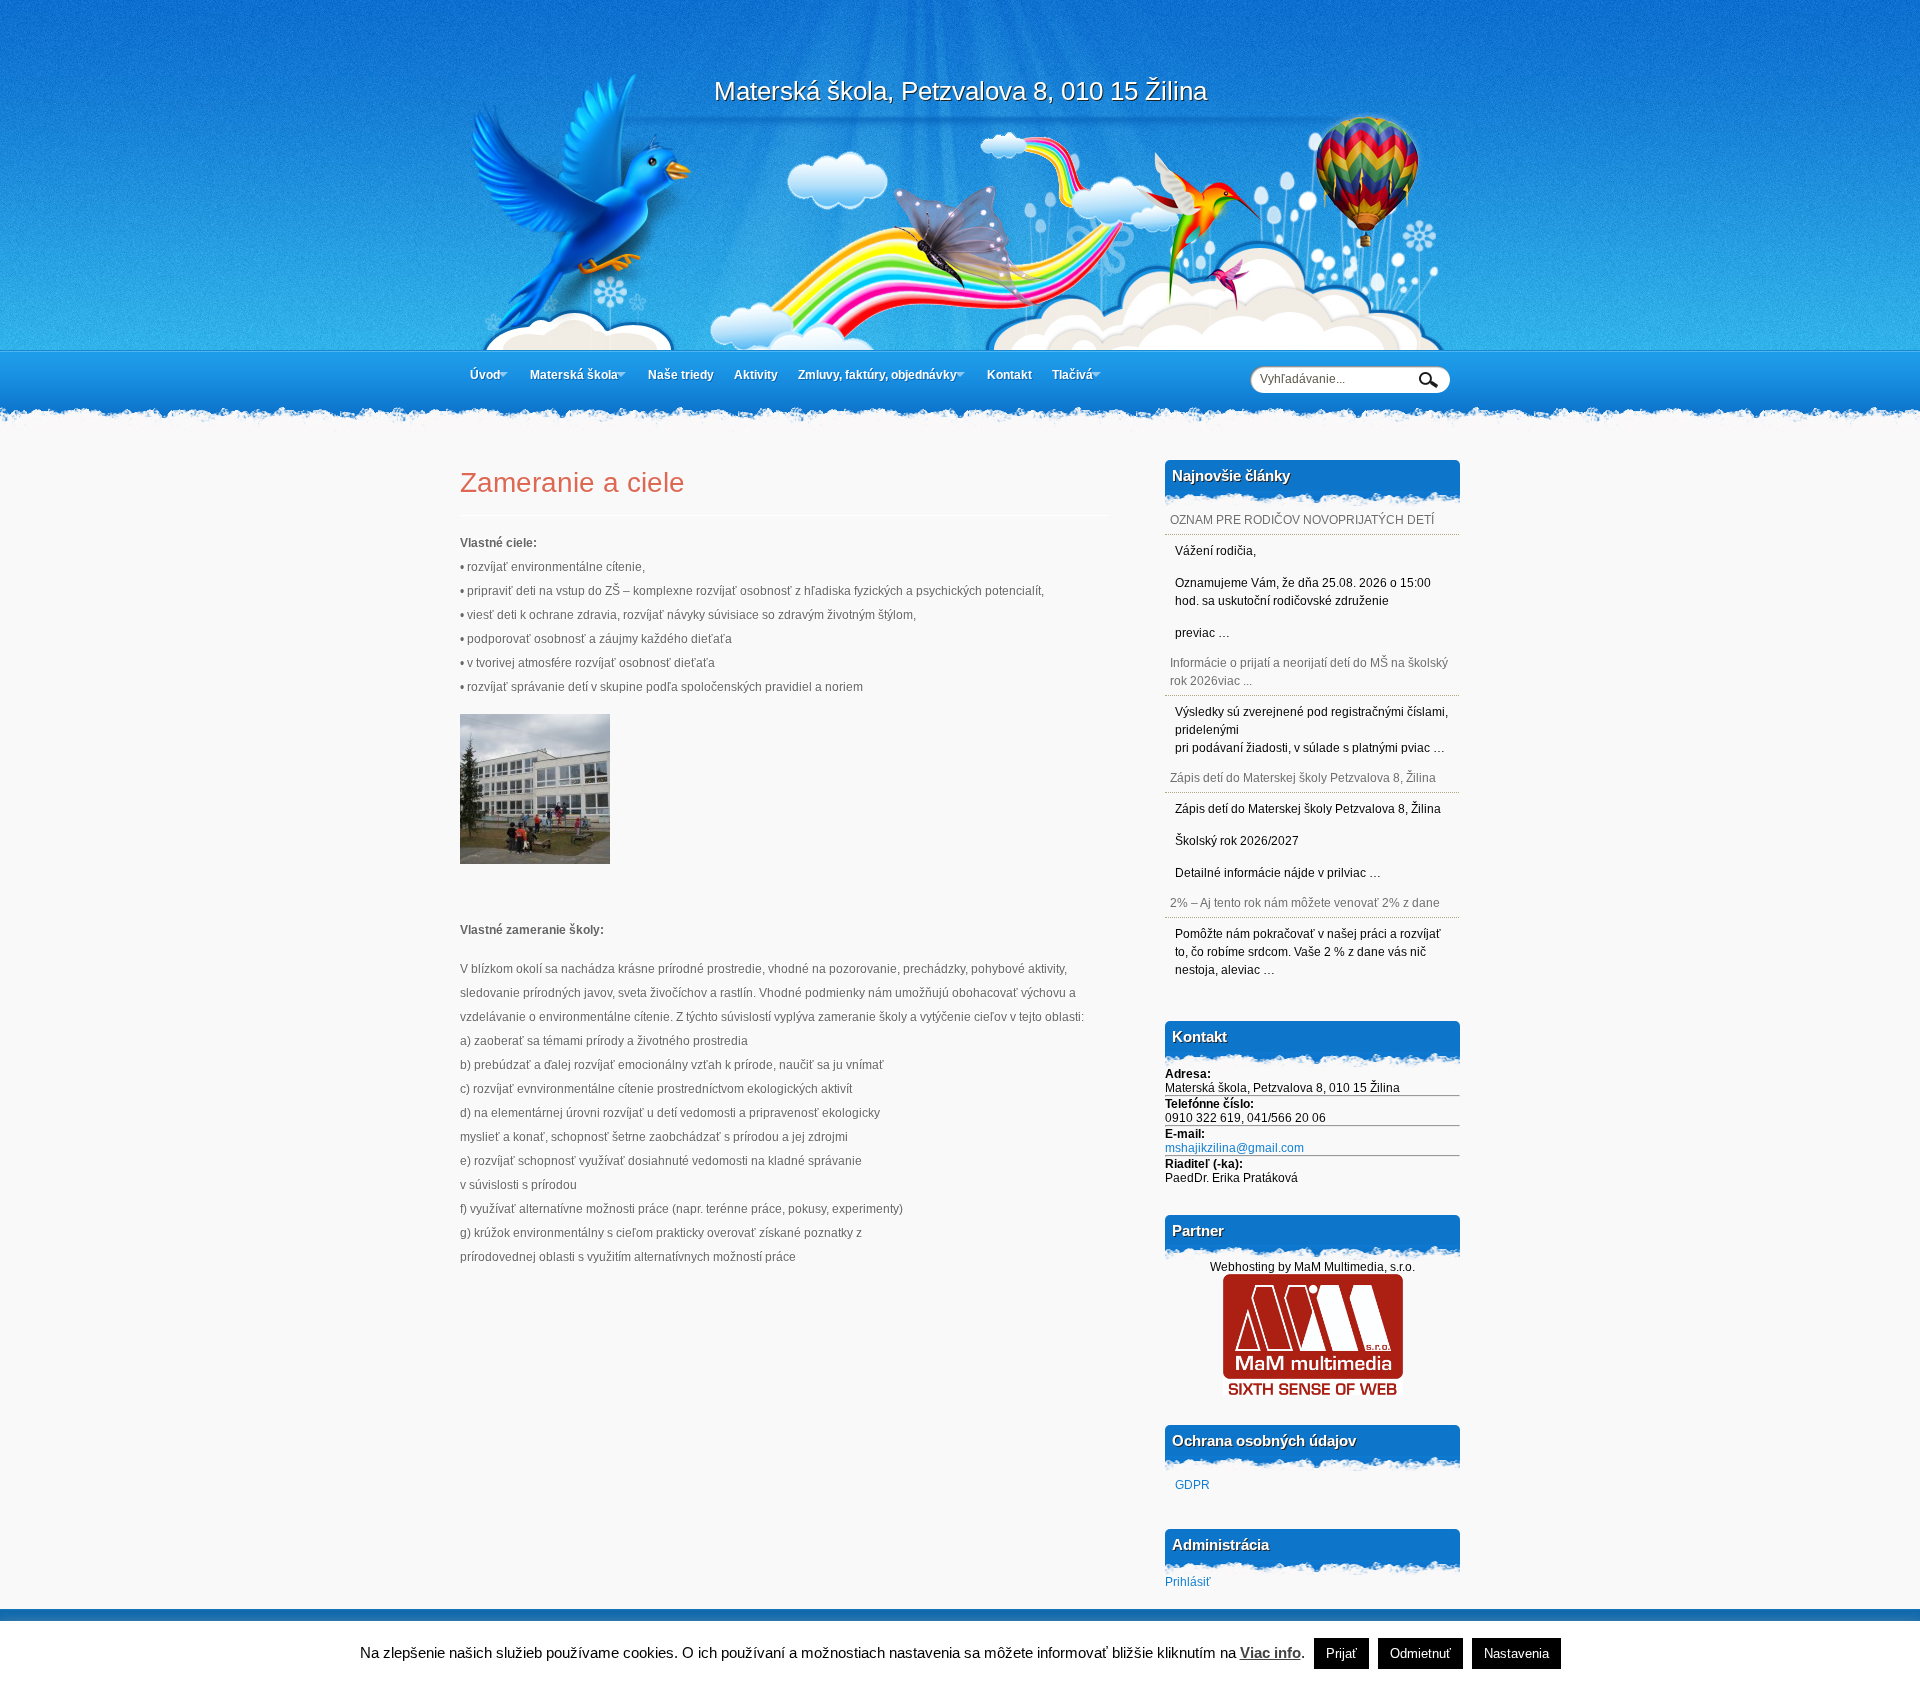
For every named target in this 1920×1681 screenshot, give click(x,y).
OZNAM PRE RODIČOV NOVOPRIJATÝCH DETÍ (1302, 520)
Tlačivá (1072, 375)
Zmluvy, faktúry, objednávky (877, 375)
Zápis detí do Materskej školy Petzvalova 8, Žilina (1303, 778)
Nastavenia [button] (1516, 1653)
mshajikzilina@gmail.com (1234, 1148)
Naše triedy (681, 375)
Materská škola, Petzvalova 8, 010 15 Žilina (960, 91)
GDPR (1192, 1485)
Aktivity (756, 375)
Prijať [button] (1341, 1653)
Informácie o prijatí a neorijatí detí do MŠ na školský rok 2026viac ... (1309, 672)
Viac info (1270, 1652)
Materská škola (574, 375)
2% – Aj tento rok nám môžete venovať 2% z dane (1305, 903)
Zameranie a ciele (572, 482)
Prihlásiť (1188, 1582)
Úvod (485, 375)
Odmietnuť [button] (1420, 1653)
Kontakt (1009, 375)
